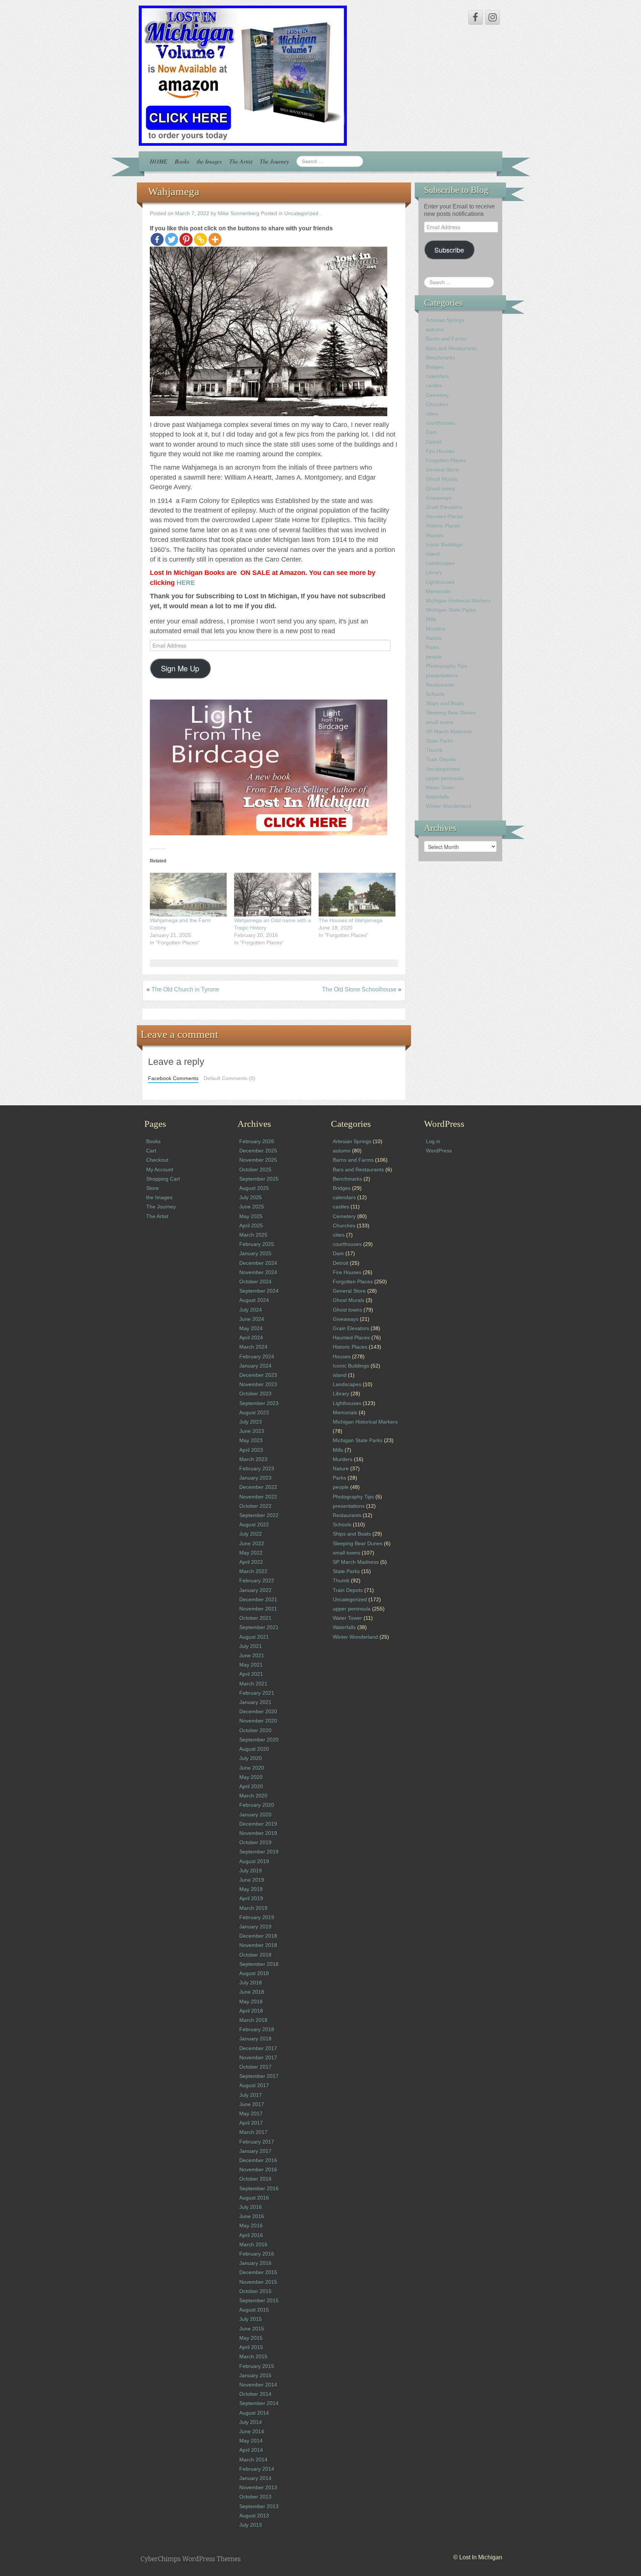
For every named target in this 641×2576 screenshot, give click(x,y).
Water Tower (441, 787)
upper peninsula (445, 778)
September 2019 (259, 1852)
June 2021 (252, 1655)
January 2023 (255, 1478)
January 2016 (255, 2263)
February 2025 (257, 1244)
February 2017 (257, 2142)
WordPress (439, 1151)
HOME (159, 161)
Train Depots (441, 759)
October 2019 (255, 1842)
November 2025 (258, 1160)
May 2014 (251, 2441)
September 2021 (259, 1627)
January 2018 (255, 2039)
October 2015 (255, 2291)
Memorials (438, 591)
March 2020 (253, 1796)
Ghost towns (441, 488)
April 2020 (251, 1786)
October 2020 (255, 1730)
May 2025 (251, 1216)
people (434, 657)
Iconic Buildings (444, 545)
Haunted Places (444, 516)
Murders (436, 629)
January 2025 (255, 1253)
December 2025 (258, 1151)
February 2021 (257, 1693)
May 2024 (251, 1328)
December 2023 (258, 1375)
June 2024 (252, 1319)
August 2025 (254, 1188)
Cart (151, 1151)
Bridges (435, 367)
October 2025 (255, 1169)
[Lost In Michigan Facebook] (476, 17)
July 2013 (251, 2525)
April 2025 (251, 1226)
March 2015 (253, 2356)
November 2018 (258, 1945)
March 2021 (253, 1684)
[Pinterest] (186, 239)
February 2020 (257, 1805)
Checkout (157, 1160)
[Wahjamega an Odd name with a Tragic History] (272, 895)
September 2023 (259, 1403)
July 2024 (251, 1310)
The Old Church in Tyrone (185, 989)
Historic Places (443, 526)
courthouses (440, 423)
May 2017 (251, 2113)
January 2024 (255, 1366)
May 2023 (251, 1440)
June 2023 (252, 1431)
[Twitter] (172, 239)
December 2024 (258, 1263)
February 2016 (257, 2254)
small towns (440, 722)
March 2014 (253, 2460)
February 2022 (257, 1580)
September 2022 (259, 1515)
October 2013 (255, 2497)
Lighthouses (440, 582)
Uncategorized (301, 213)
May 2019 (251, 1889)
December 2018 (258, 1936)
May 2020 (251, 1777)
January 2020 (255, 1815)
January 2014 (255, 2478)
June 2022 (252, 1543)
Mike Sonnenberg (239, 213)
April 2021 (251, 1674)
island (433, 554)
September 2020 (259, 1740)
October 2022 (255, 1506)
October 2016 (255, 2179)
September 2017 (259, 2076)
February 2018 (257, 2029)
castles (434, 385)
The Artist (241, 161)
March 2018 (253, 2020)
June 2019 (252, 1880)
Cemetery (437, 395)
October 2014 (255, 2394)
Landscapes (440, 563)
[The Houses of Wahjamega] (357, 895)
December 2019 (258, 1824)
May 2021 (251, 1665)
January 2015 (255, 2375)
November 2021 (258, 1609)
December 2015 (258, 2272)
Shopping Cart (163, 1179)
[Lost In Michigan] (243, 75)
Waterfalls (437, 797)
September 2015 (259, 2300)
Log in (433, 1141)
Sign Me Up (180, 668)
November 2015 (258, 2282)
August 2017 (254, 2085)
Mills (431, 619)
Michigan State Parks (451, 610)
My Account (160, 1169)
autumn (435, 329)
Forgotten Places (446, 460)
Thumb (434, 750)
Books (182, 161)
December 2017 (258, 2048)
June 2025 (252, 1207)
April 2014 (251, 2450)
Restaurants (440, 685)
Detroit (434, 442)
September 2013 (259, 2506)
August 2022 (254, 1524)
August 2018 (254, 1973)
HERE (186, 583)
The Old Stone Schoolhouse (359, 989)
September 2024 (259, 1291)
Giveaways (439, 498)
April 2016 (251, 2235)
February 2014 (257, 2469)
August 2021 (254, 1637)
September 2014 (259, 2403)
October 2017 (255, 2067)
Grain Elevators (444, 507)
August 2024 (254, 1300)
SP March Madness (449, 731)
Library (434, 572)
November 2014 (258, 2385)
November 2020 (258, 1721)
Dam (431, 432)
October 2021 (255, 1618)
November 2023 (258, 1384)
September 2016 (259, 2188)
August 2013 (254, 2516)
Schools (435, 694)
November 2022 (258, 1497)
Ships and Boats (445, 703)
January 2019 (255, 1927)
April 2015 (251, 2347)
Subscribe (449, 250)
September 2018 (259, 1964)
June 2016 (252, 2216)
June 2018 (252, 1992)
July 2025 (251, 1197)
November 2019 (258, 1833)
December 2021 (258, 1599)
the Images (209, 161)
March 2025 (253, 1235)
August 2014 (254, 2413)
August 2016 (254, 2198)
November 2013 (258, 2487)
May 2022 (251, 1553)
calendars (437, 376)
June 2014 (252, 2431)
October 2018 (255, 1955)
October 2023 (255, 1394)
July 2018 (251, 1983)
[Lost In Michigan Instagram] (493, 17)
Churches (437, 404)
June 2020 (252, 1768)
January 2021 (255, 1702)
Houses (435, 535)
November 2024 (258, 1272)
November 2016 (258, 2169)
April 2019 (251, 1898)
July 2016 (251, 2207)
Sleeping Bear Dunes (451, 713)
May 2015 (251, 2338)
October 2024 (255, 1282)
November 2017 (258, 2057)
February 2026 (257, 1141)
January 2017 (255, 2151)
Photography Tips (446, 666)
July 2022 (251, 1534)
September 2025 (259, 1179)
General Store (442, 470)
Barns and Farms (446, 339)
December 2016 (258, 2160)
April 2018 (251, 2011)
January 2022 (255, 1590)
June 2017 (252, 2104)
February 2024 (257, 1356)
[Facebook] (157, 239)
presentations (442, 675)
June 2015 (252, 2329)
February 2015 (257, 2366)
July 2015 (251, 2319)
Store (152, 1188)
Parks (433, 647)
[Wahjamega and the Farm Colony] (188, 895)
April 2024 (251, 1338)
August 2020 (254, 1749)
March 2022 (253, 1571)
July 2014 (251, 2422)
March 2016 (253, 2244)
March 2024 (253, 1347)
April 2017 (251, 2123)
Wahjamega (174, 191)
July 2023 (251, 1422)
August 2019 (254, 1861)
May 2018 (251, 2001)
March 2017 (253, 2132)
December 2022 (258, 1487)
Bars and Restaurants (451, 348)
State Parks (439, 741)
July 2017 (251, 2095)
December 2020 (258, 1711)
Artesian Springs (445, 320)
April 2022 (251, 1562)
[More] (215, 239)
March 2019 (253, 1908)
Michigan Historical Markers (458, 601)
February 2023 (257, 1468)
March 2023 (253, 1459)
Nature (434, 638)
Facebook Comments (173, 1078)
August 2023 (254, 1412)
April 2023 (251, 1450)
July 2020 (251, 1758)
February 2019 (257, 1917)
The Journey (274, 161)
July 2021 (251, 1646)
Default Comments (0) (230, 1078)
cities (432, 414)
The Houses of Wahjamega (351, 920)
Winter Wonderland (448, 806)
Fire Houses (440, 451)
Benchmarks (441, 358)
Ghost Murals (442, 479)
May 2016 (251, 2225)
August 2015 (254, 2310)
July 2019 (251, 1871)
